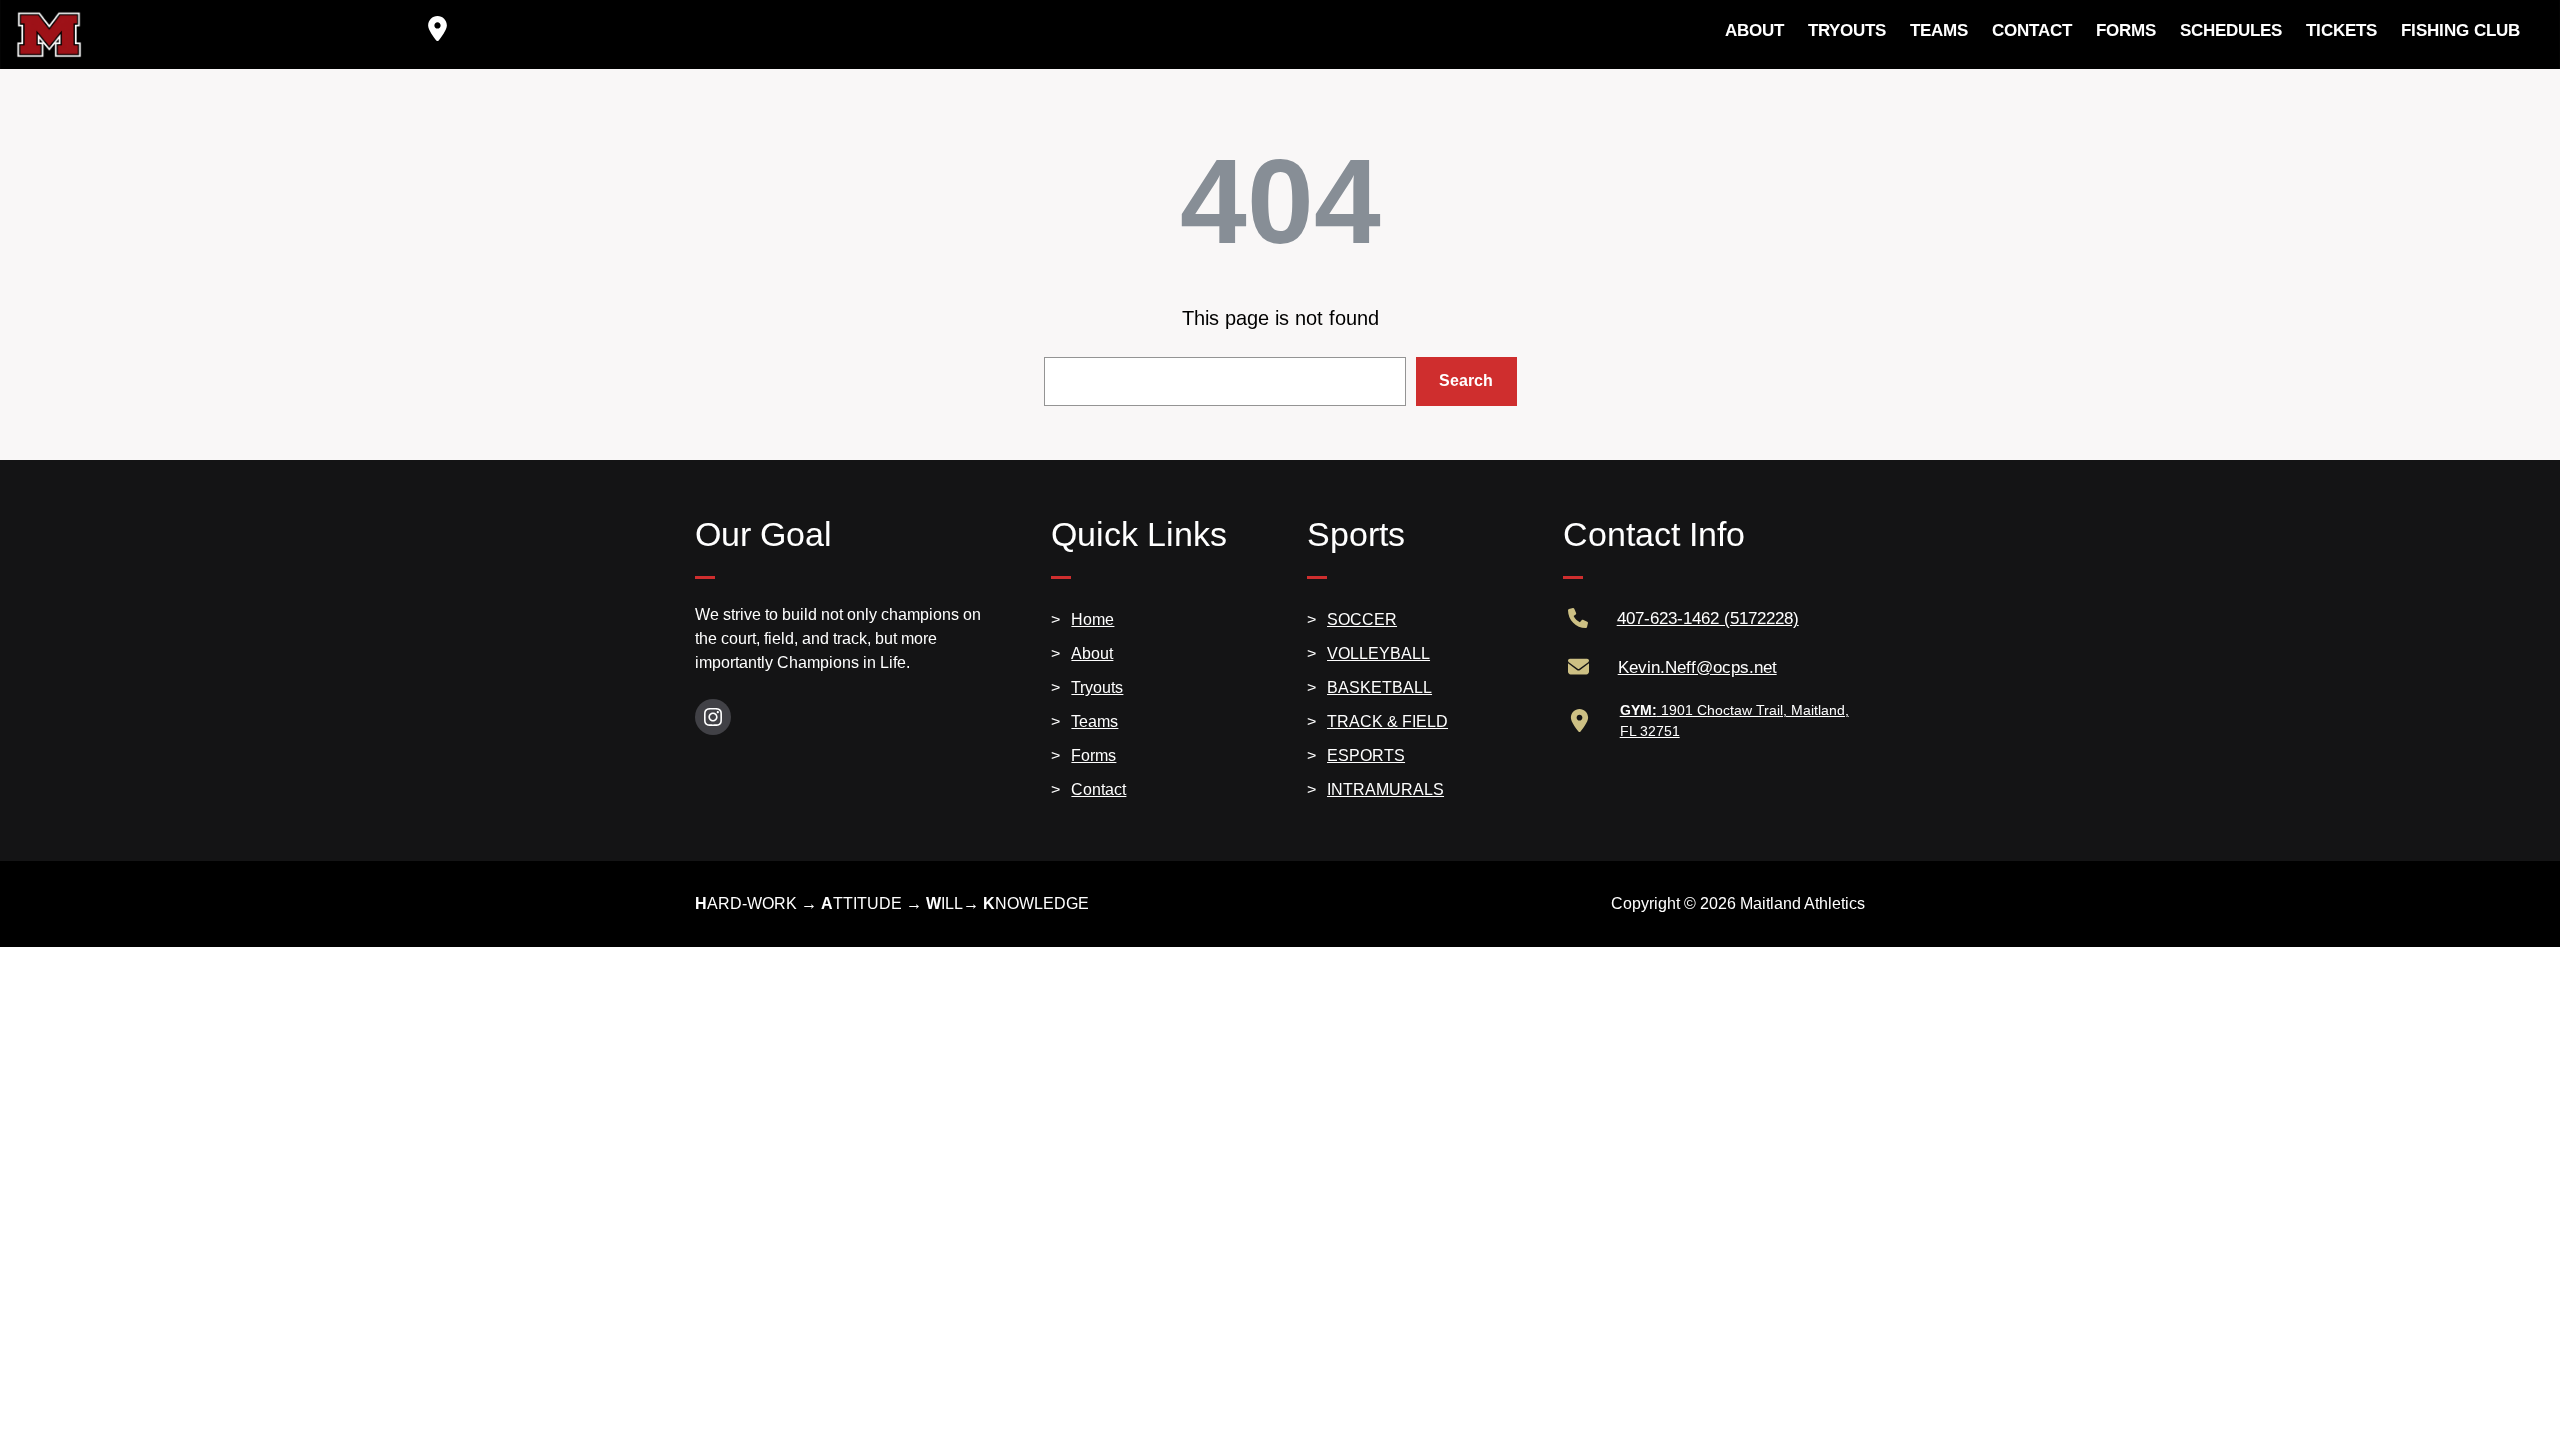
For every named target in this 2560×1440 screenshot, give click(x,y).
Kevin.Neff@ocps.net (1697, 667)
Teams (1094, 721)
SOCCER (1362, 619)
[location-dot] (437, 28)
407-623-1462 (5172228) (1708, 618)
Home (1092, 619)
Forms (1093, 755)
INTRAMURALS (1385, 789)
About (1092, 653)
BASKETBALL (1379, 687)
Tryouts (1097, 687)
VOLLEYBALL (1378, 653)
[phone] (1578, 618)
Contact (1098, 789)
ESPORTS (1366, 755)
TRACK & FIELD (1387, 721)
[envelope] (1578, 666)
